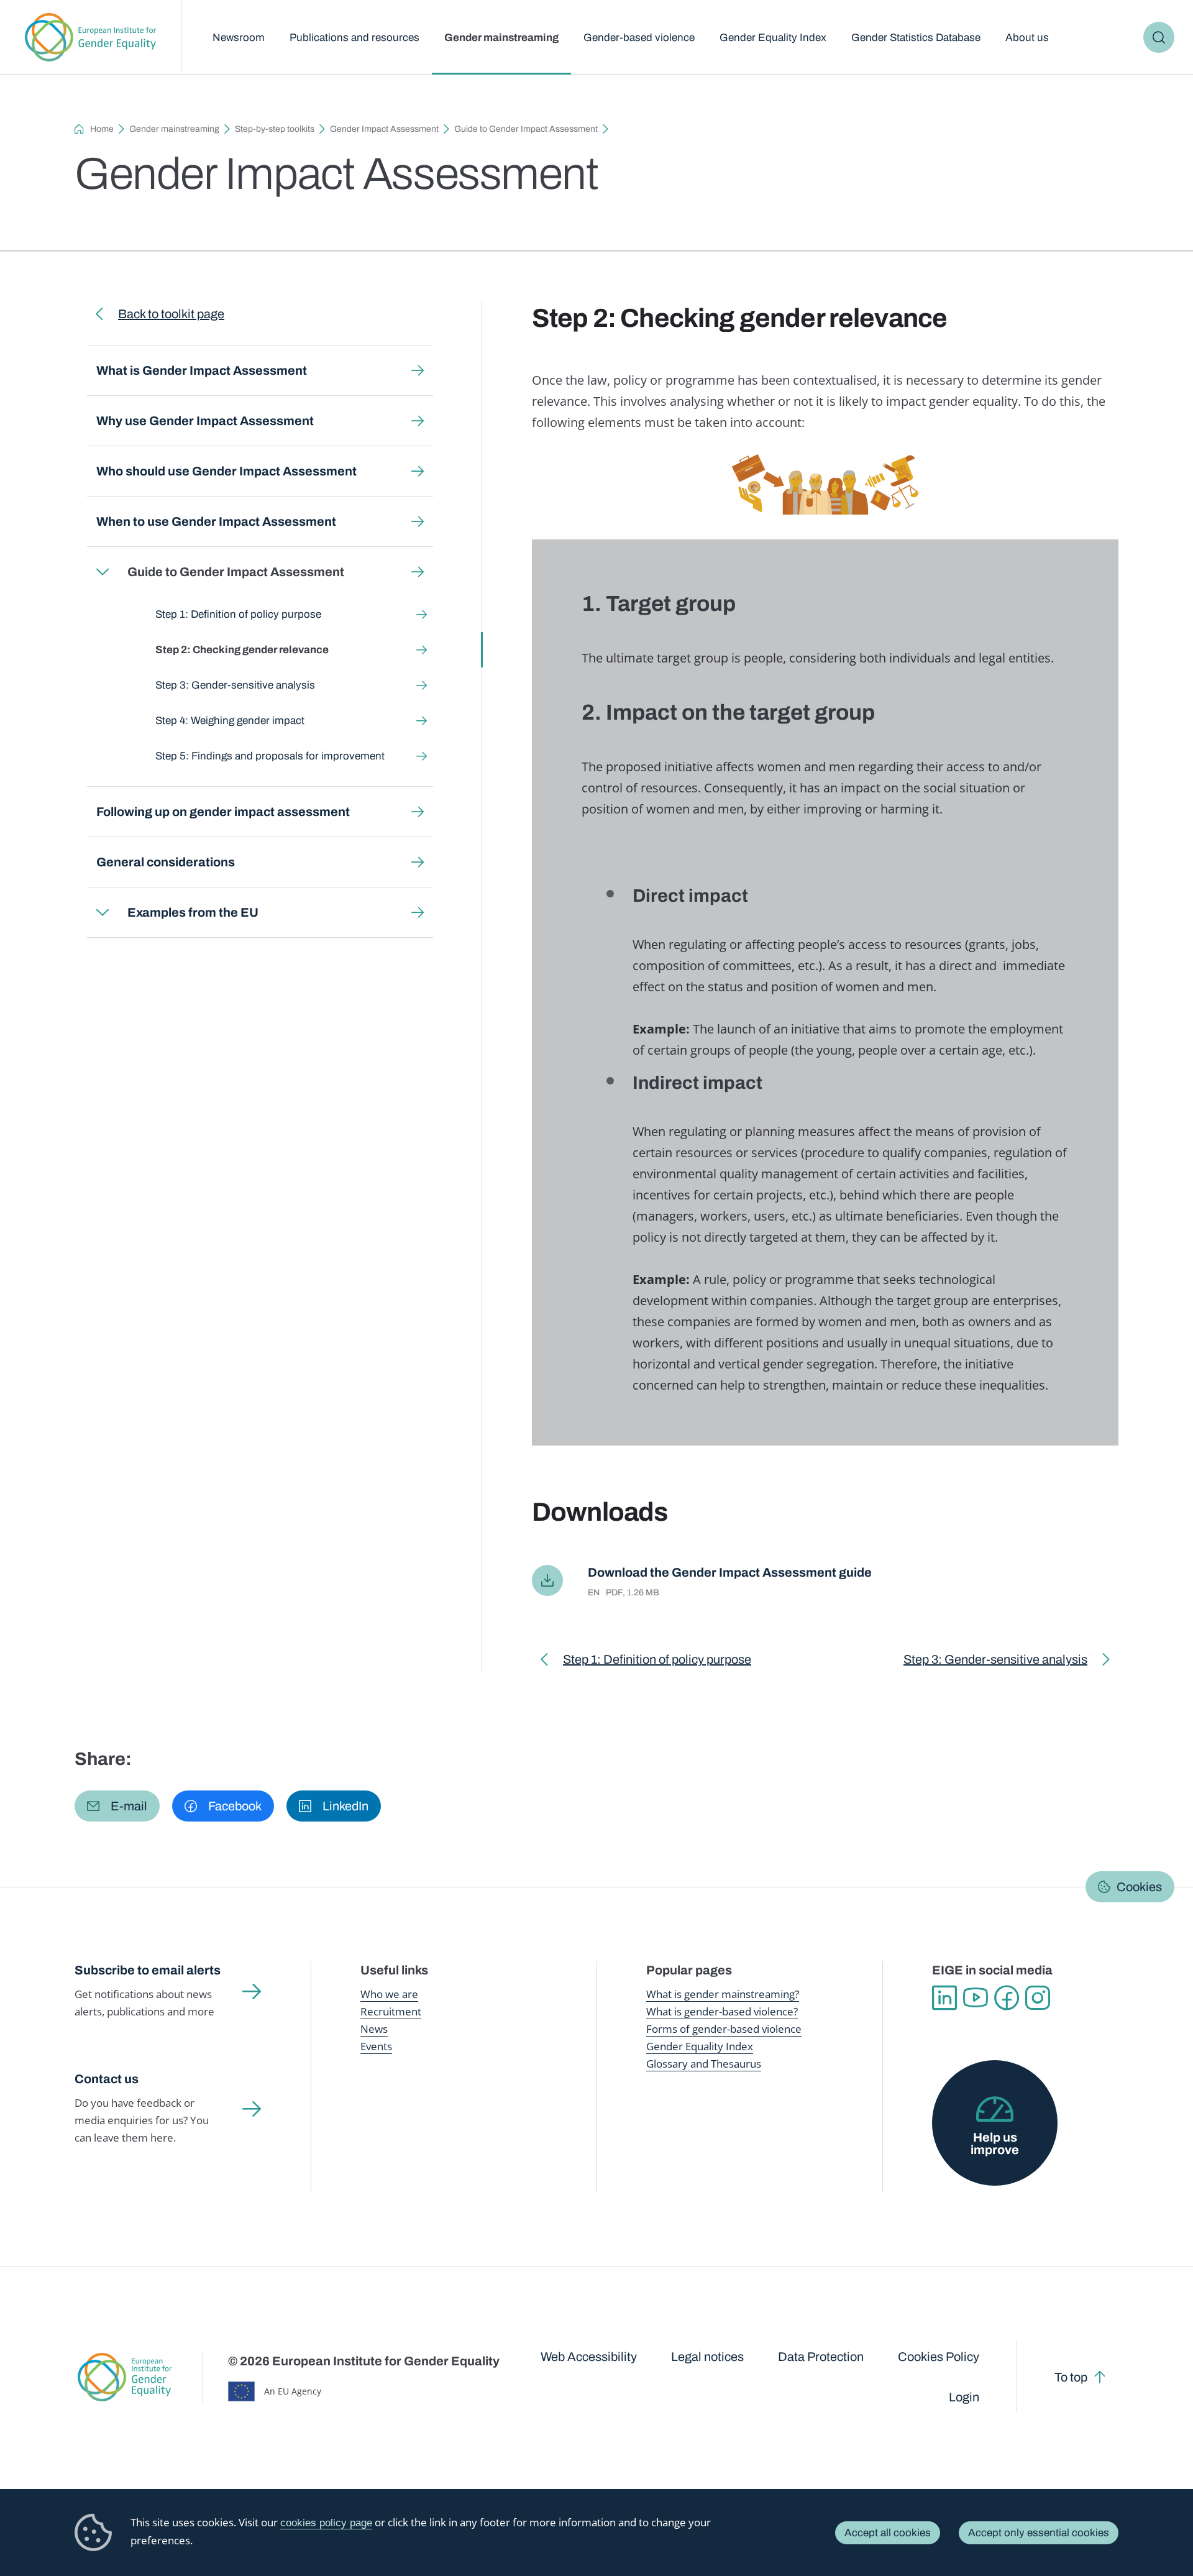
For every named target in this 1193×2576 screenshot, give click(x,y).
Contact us (107, 2079)
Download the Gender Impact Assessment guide (730, 1572)
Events (376, 2046)
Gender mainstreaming (501, 38)
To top (1071, 2377)
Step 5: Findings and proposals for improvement (270, 756)
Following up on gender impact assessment (223, 812)
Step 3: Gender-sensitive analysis (235, 685)
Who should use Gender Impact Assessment (226, 471)
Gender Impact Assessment (384, 129)
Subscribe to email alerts (148, 1970)
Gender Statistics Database (916, 38)
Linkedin (944, 1998)
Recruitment (391, 2011)
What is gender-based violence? (722, 2011)
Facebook (1007, 1998)
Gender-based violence (639, 38)
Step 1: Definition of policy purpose (238, 614)
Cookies (1139, 1887)
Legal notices (707, 2357)
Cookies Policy (939, 2357)
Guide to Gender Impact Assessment (526, 129)
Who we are (389, 1994)
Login (964, 2397)
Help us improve (995, 2143)
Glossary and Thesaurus (704, 2064)
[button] (117, 1806)
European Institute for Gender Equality (90, 37)
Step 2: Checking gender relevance (242, 650)
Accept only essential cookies (1039, 2533)
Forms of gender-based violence (724, 2029)
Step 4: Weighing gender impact (230, 721)
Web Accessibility (589, 2357)
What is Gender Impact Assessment (202, 370)
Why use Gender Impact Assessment (205, 421)
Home (102, 129)
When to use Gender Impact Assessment (216, 521)
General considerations (166, 862)
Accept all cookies (888, 2533)
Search (1159, 37)
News (374, 2029)
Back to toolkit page (171, 314)
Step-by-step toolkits (275, 129)
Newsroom (239, 38)
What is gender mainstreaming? (723, 1994)
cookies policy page (326, 2523)
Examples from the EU (193, 912)
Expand (103, 572)
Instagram (1038, 1998)
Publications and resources (354, 38)
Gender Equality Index (773, 38)
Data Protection (821, 2357)
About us (1027, 38)
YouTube (976, 1998)
